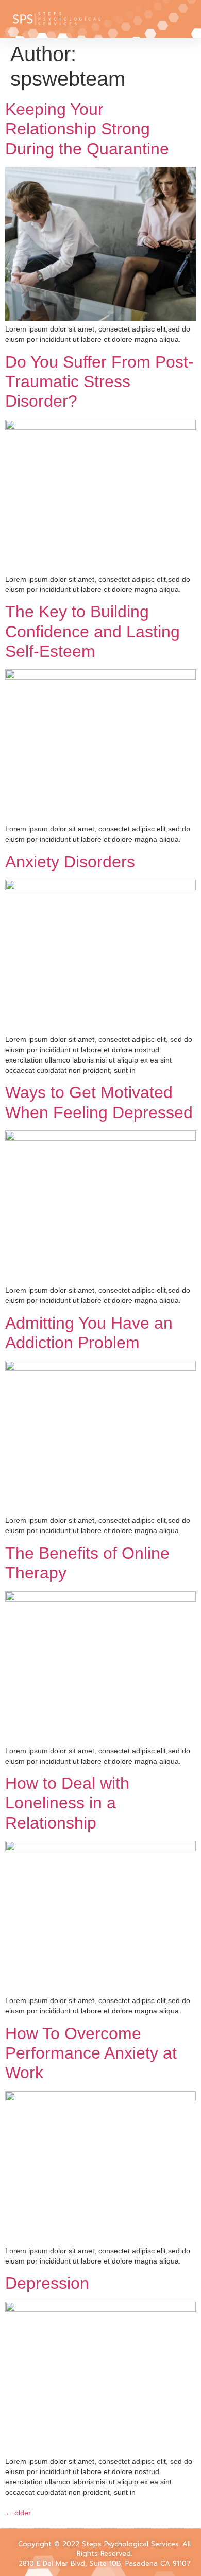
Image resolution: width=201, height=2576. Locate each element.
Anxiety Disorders (70, 862)
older (18, 2513)
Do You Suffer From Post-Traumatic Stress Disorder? (99, 382)
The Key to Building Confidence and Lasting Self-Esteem (93, 631)
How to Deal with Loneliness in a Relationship (67, 1803)
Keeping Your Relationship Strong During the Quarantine (87, 129)
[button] (140, 19)
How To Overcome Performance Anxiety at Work (91, 2053)
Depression (47, 2283)
